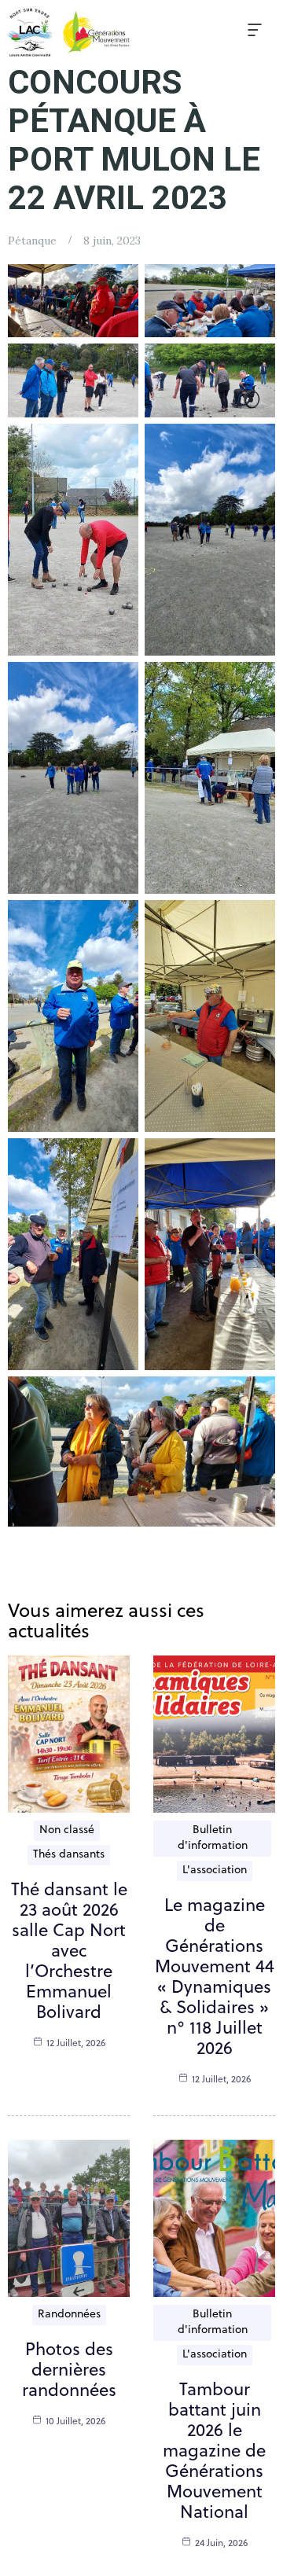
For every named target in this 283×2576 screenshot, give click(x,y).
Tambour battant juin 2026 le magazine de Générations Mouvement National (214, 2452)
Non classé (67, 1830)
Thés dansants (69, 1855)
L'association (215, 1870)
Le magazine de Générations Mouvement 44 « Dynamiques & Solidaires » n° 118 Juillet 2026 (215, 1978)
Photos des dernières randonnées (69, 2371)
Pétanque (32, 241)
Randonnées (69, 2315)
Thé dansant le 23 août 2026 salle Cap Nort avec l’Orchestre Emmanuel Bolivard (69, 1952)
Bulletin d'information (213, 1838)
